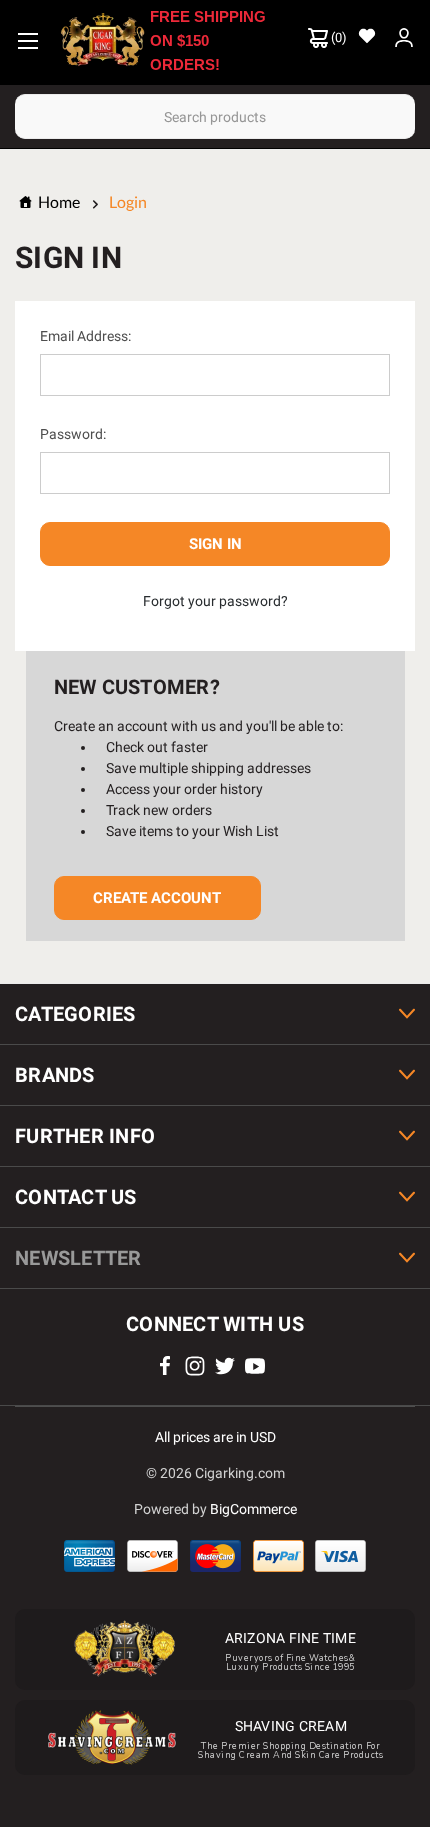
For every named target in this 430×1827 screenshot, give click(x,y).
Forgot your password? (215, 601)
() (337, 37)
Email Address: (85, 336)
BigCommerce (253, 1509)
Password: (73, 434)
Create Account (157, 898)
